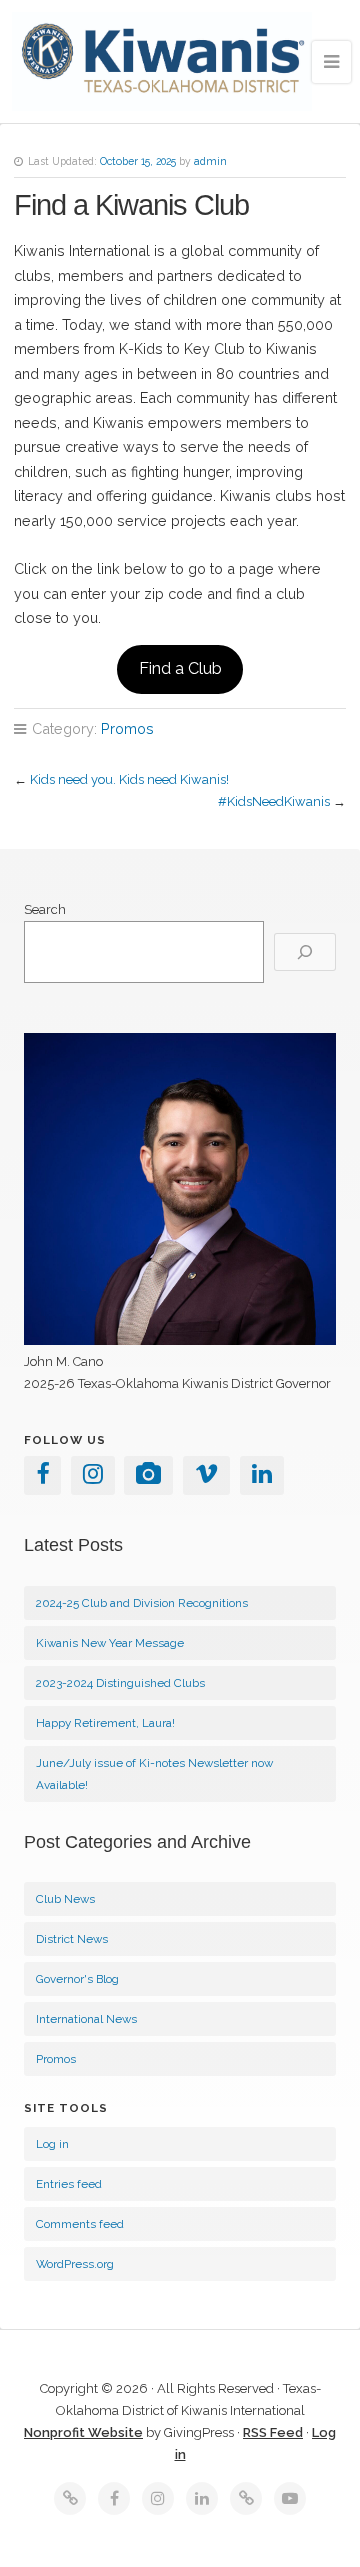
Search (45, 909)
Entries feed (69, 2184)
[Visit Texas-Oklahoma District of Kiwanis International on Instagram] (93, 1478)
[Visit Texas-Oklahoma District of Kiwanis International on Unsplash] (148, 1478)
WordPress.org (75, 2264)
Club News (65, 1899)
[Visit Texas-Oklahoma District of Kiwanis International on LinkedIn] (262, 1478)
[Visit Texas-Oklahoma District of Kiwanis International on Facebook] (42, 1478)
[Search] (305, 952)
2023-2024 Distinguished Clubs (120, 1683)
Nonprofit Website (83, 2432)
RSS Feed (273, 2432)
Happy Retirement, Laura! (105, 1723)
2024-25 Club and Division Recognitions (142, 1603)
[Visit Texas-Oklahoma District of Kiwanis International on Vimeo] (206, 1478)
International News (86, 2019)
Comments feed (80, 2224)
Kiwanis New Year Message (110, 1643)
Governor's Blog (77, 1979)
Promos (127, 728)
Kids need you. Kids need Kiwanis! (129, 779)
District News (72, 1939)
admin (210, 161)
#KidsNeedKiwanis (274, 801)
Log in (52, 2144)
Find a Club (180, 668)
